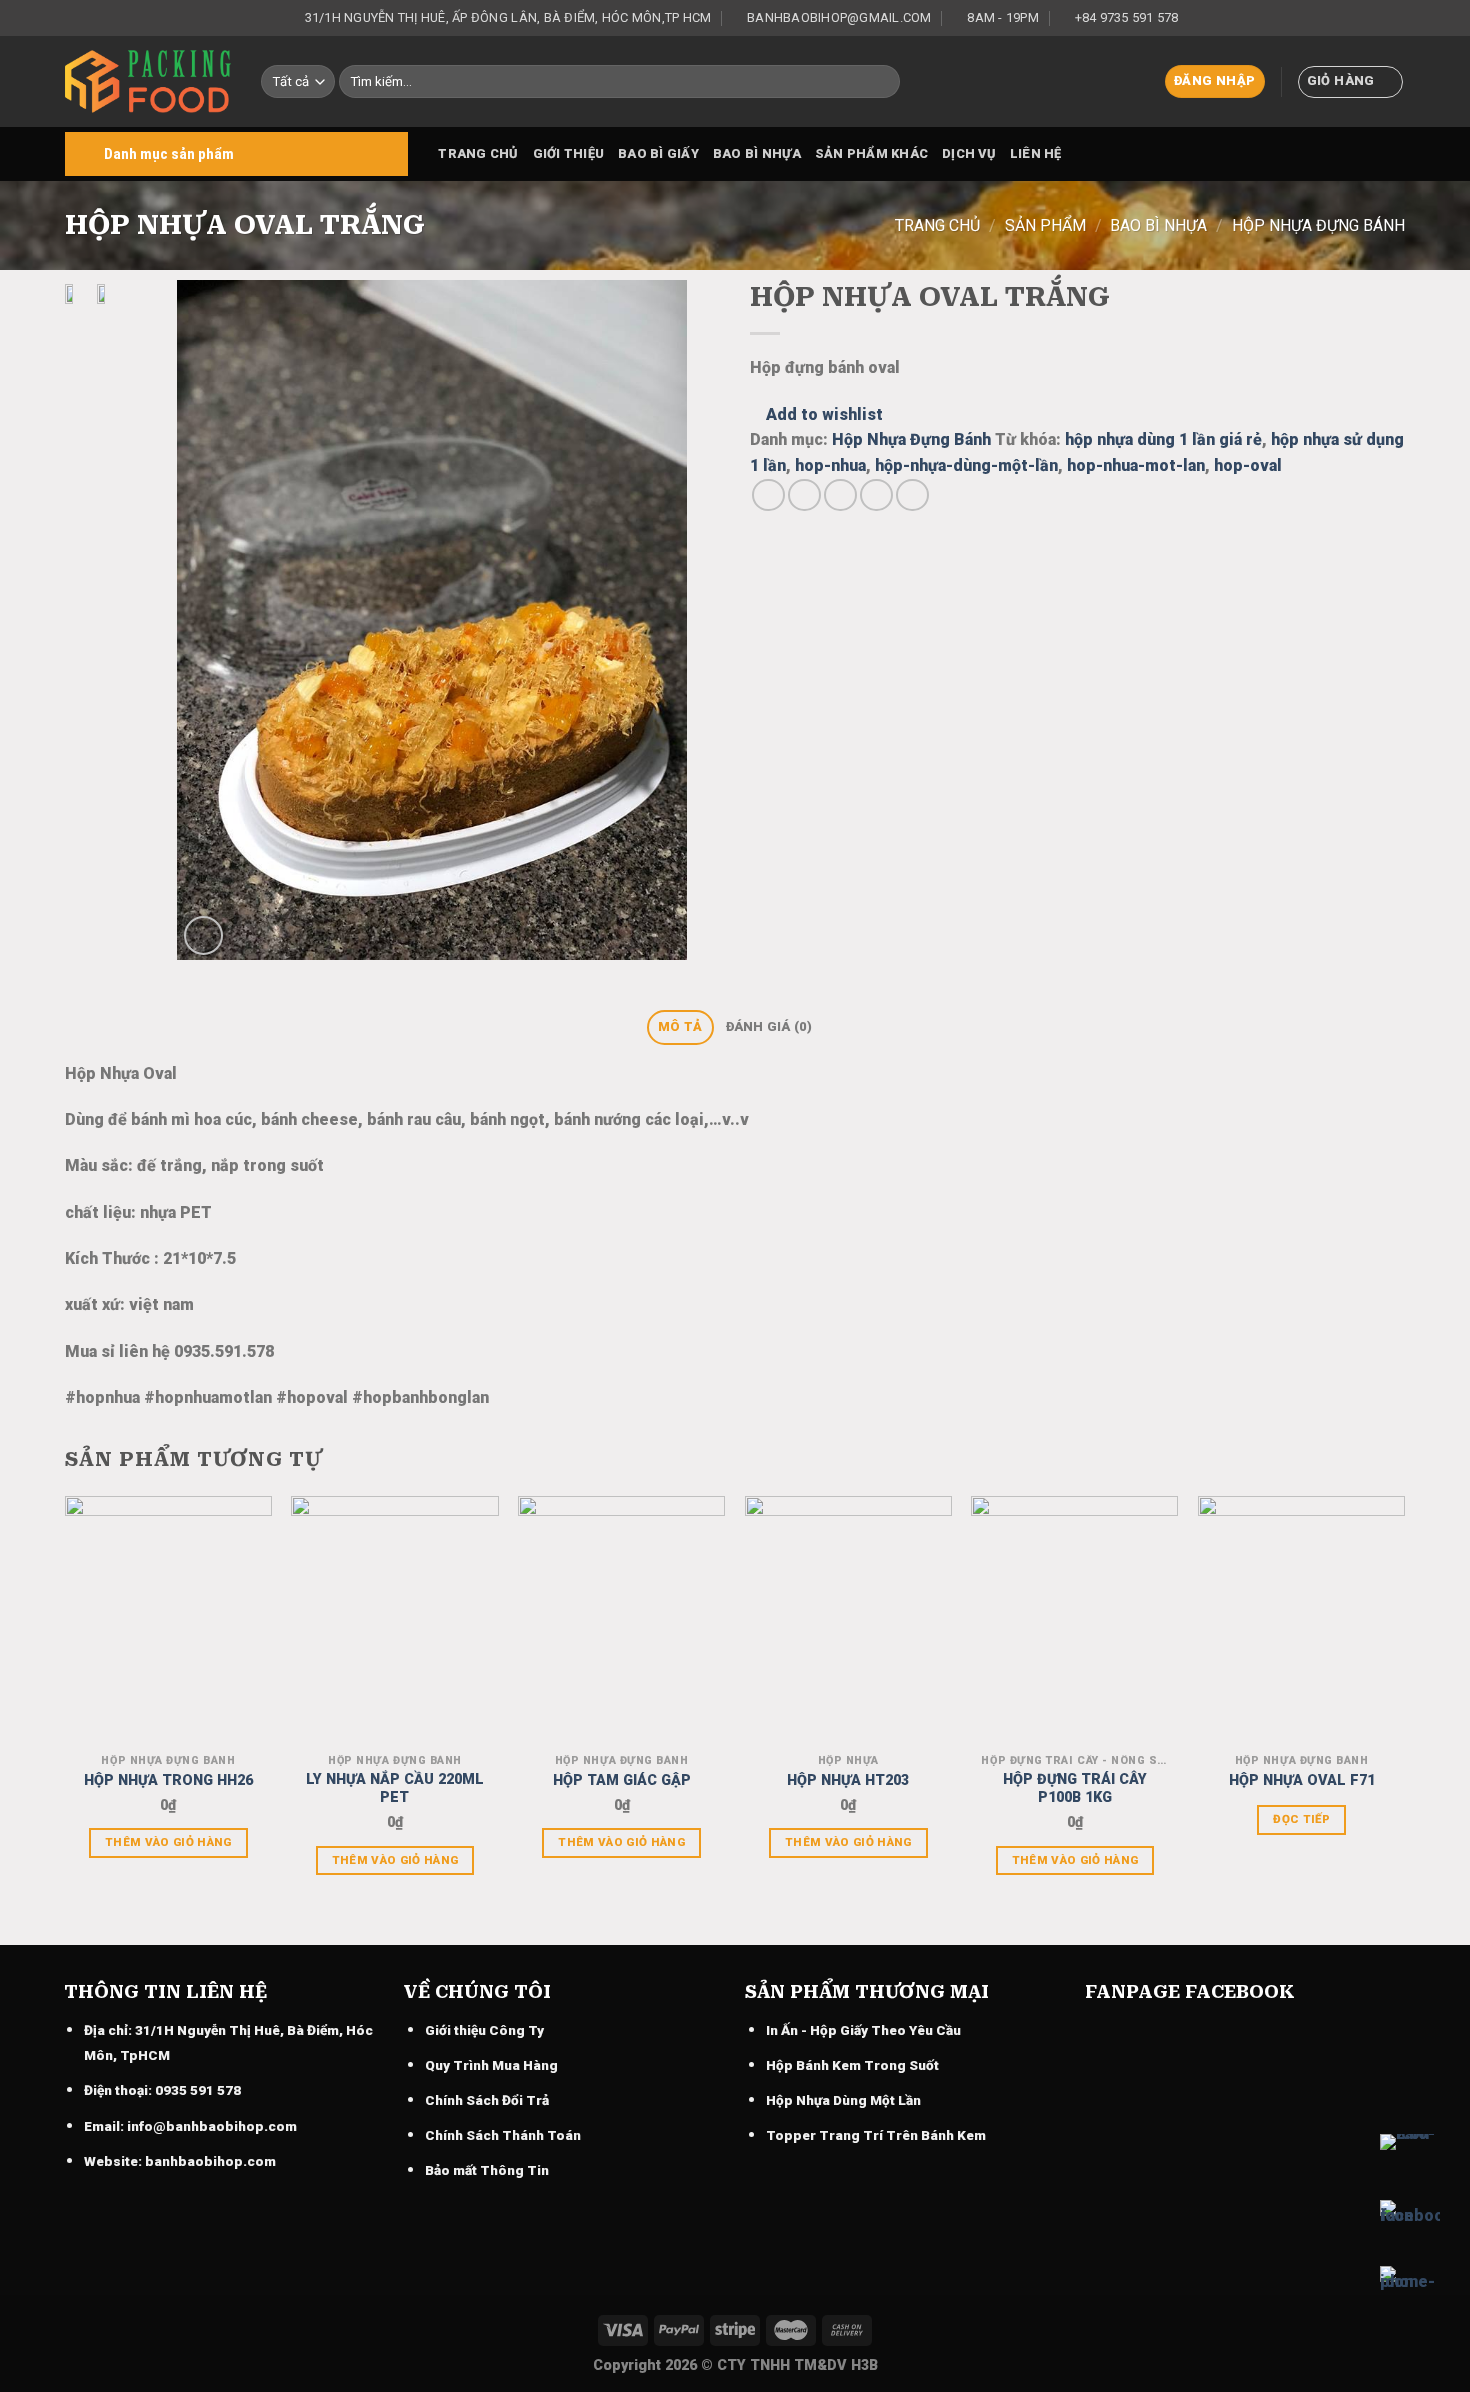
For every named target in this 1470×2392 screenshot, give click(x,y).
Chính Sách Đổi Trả (487, 2100)
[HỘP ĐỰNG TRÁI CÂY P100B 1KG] (1074, 1620)
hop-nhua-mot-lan (1136, 465)
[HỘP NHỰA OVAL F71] (1301, 1620)
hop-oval (1248, 465)
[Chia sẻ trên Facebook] (768, 495)
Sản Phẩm (1045, 225)
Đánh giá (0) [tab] (769, 1026)
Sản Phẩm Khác (871, 153)
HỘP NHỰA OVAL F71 (1302, 1780)
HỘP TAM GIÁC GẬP (622, 1780)
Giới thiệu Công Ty (484, 2030)
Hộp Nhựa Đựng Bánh (1318, 225)
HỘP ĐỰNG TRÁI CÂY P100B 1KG (1075, 1789)
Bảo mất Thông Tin (487, 2170)
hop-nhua (830, 465)
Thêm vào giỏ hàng (168, 1842)
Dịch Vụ (969, 153)
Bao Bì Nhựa (757, 153)
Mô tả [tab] (680, 1026)
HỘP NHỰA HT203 (848, 1780)
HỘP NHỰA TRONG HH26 (168, 1780)
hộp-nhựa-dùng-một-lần (966, 465)
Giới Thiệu (569, 153)
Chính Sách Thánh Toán (503, 2135)
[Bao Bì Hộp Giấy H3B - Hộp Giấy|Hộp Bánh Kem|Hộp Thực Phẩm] (148, 81)
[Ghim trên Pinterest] (876, 495)
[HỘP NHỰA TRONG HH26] (168, 1620)
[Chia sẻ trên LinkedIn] (912, 495)
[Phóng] (203, 935)
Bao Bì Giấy (658, 153)
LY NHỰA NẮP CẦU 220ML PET (395, 1789)
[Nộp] (881, 82)
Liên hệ (1036, 153)
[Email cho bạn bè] (840, 495)
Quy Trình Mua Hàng (491, 2065)
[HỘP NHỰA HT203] (848, 1620)
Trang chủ (478, 153)
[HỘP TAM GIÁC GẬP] (621, 1620)
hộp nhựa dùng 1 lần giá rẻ (1163, 439)
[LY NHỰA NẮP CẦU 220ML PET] (394, 1620)
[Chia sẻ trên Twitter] (804, 495)
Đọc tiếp (1301, 1819)
